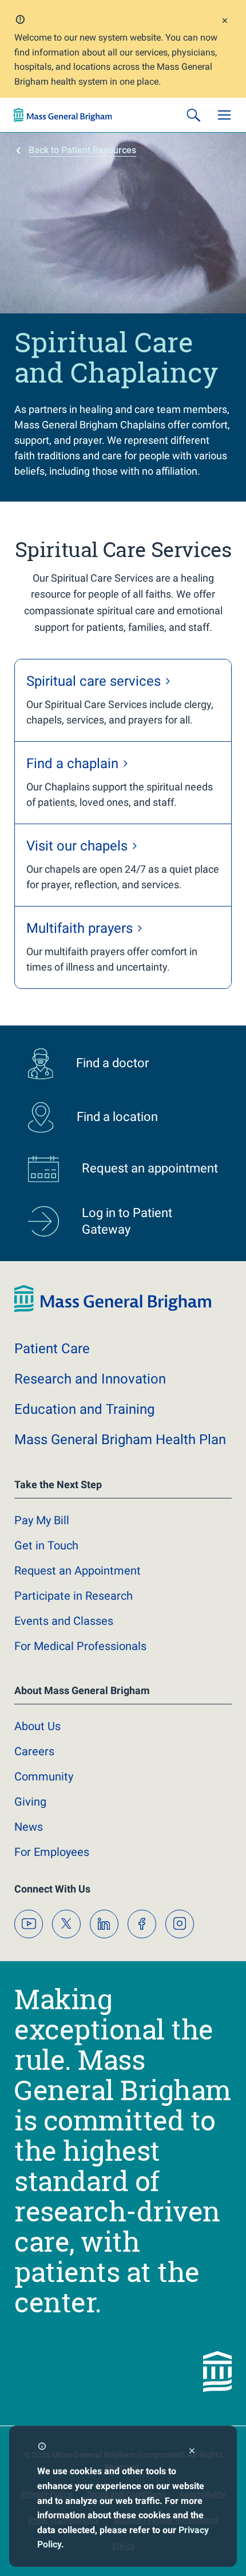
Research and (90, 1379)
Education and (84, 1409)
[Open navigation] (224, 115)
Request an (78, 1571)
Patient (52, 1349)
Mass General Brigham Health (120, 1440)
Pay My (42, 1520)
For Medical (80, 1646)
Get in (46, 1545)
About (37, 1726)
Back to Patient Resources (82, 150)
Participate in (74, 1596)
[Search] (193, 115)
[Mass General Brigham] (63, 115)
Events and (64, 1621)
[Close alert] (225, 22)
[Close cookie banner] (192, 2452)
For (52, 1852)
